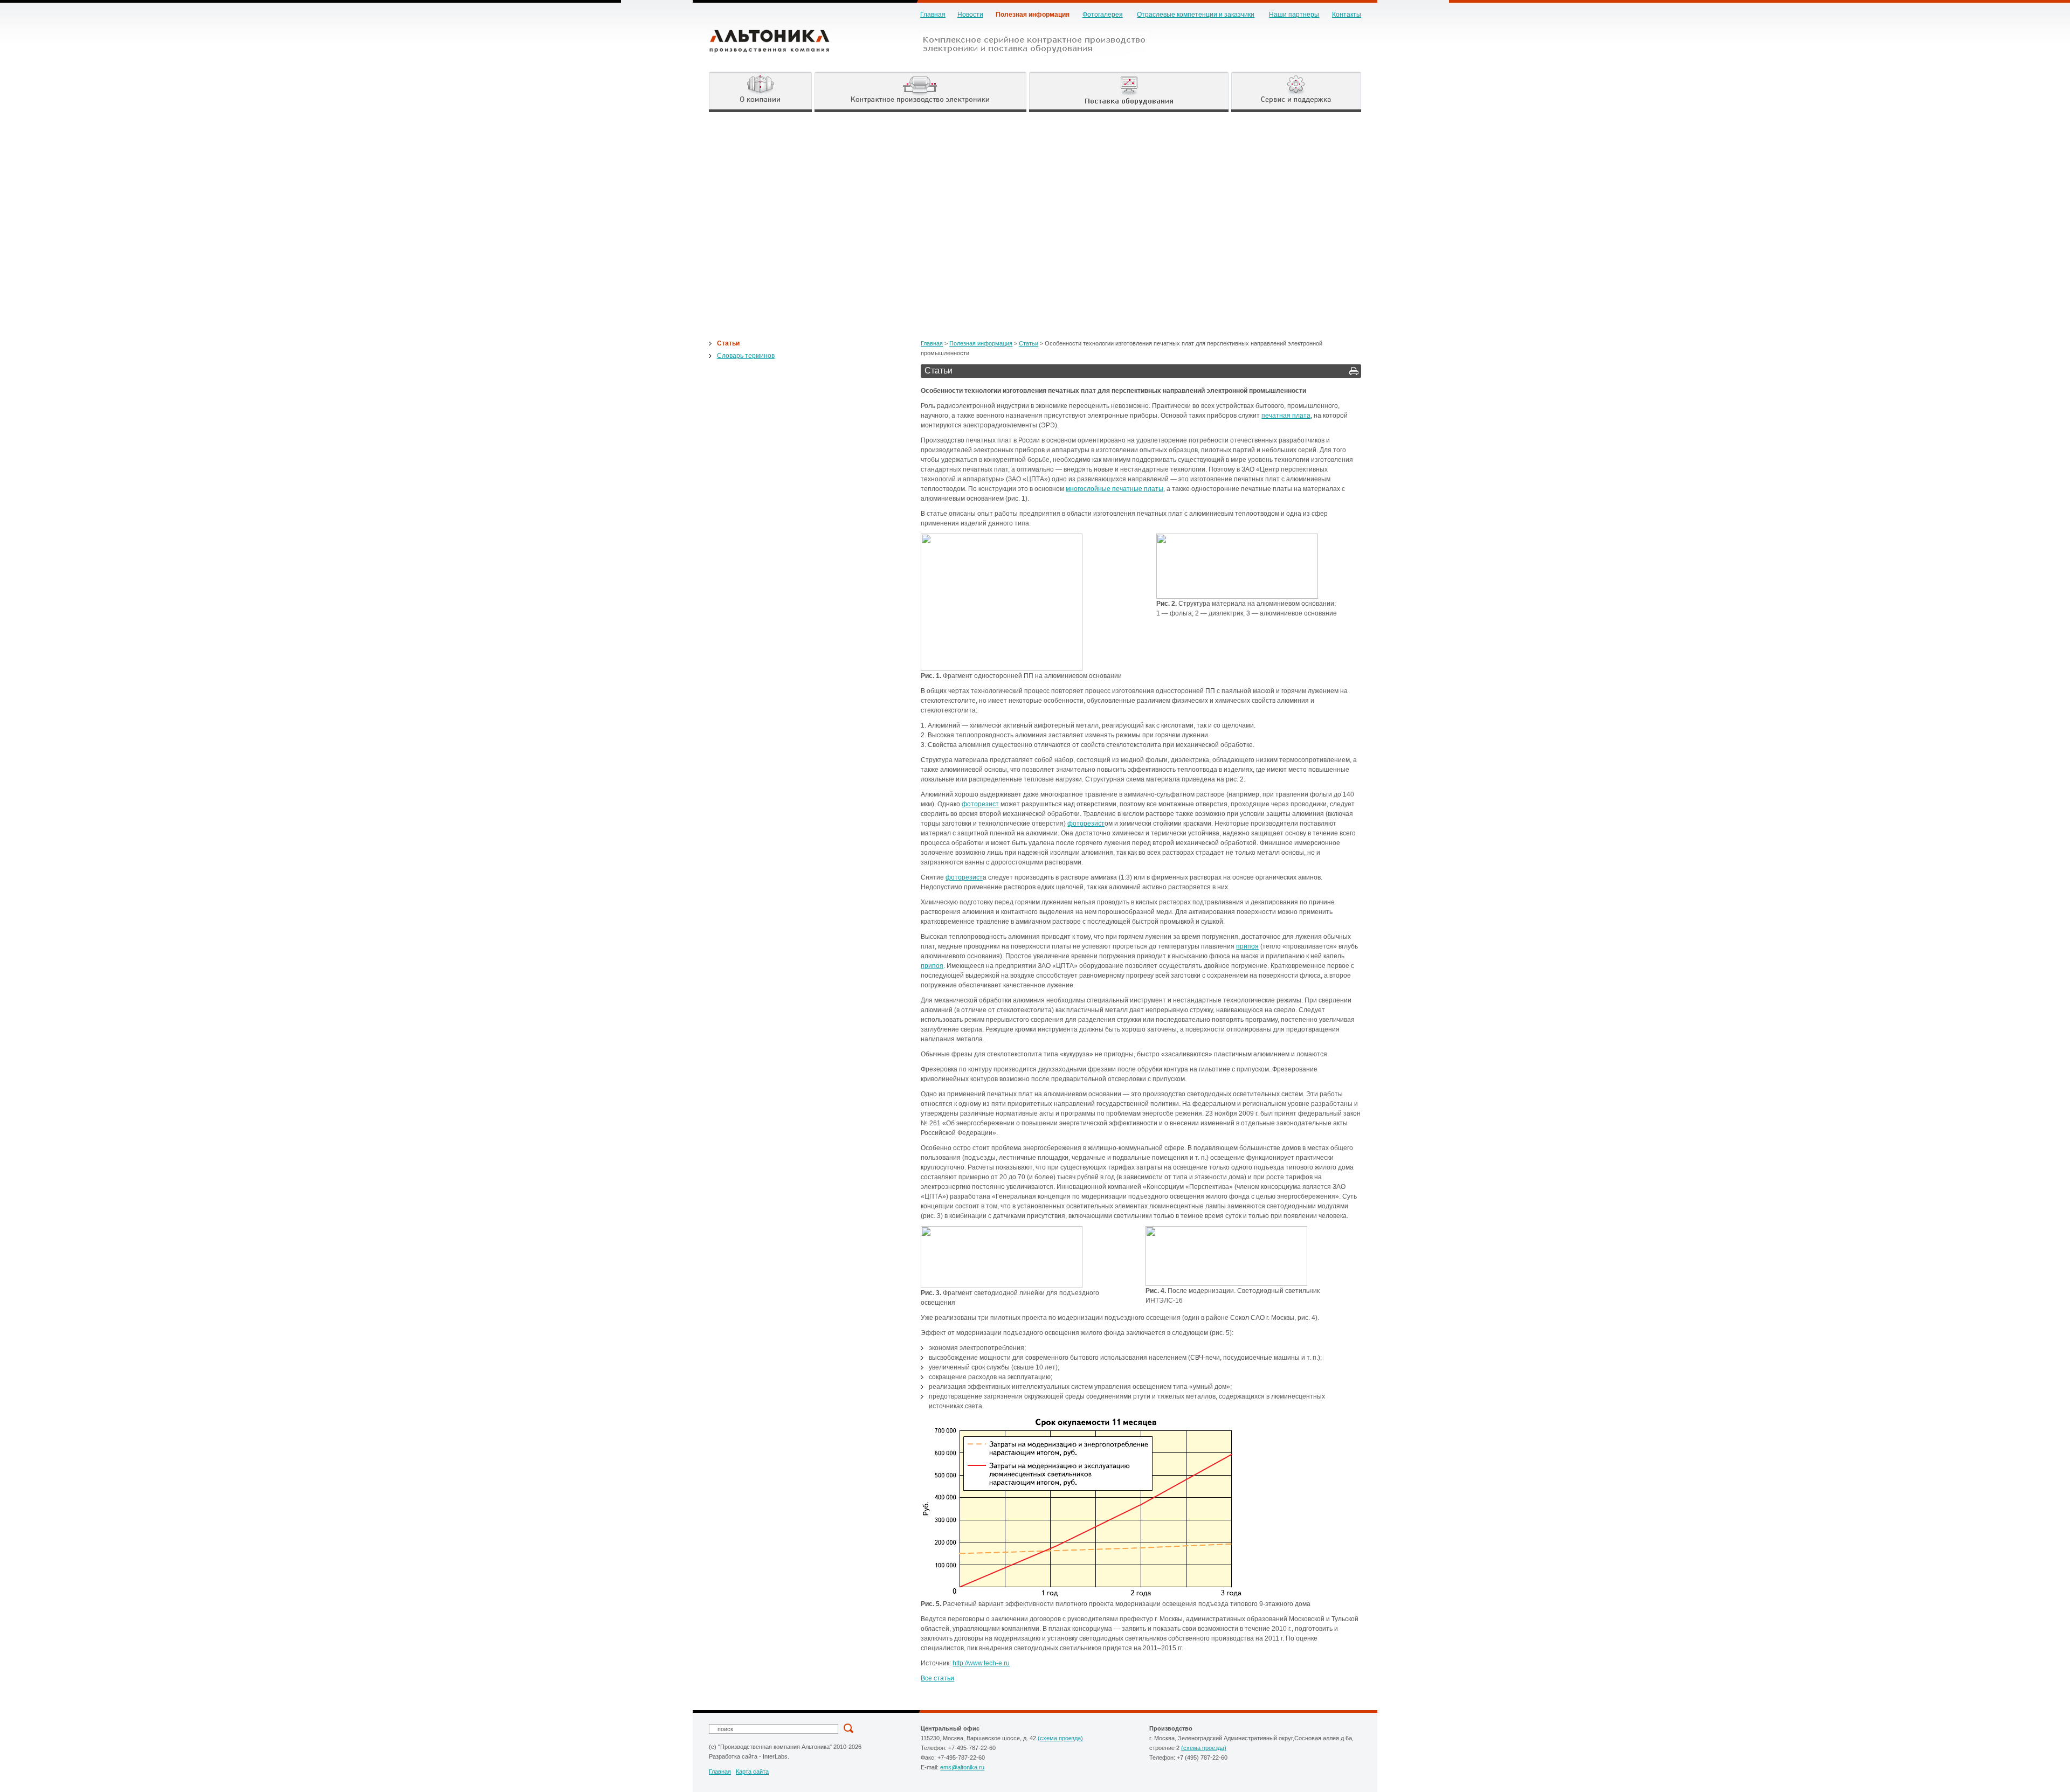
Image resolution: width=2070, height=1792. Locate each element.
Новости (970, 15)
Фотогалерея (1103, 15)
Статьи (728, 343)
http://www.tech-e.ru (981, 1663)
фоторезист (980, 804)
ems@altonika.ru (962, 1767)
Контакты (1347, 15)
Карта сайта (752, 1772)
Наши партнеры (1294, 15)
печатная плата (1286, 416)
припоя (1247, 946)
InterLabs (775, 1756)
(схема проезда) (1060, 1738)
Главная (933, 15)
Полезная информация (1033, 15)
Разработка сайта (733, 1756)
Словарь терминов (746, 356)
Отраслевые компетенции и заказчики (1196, 15)
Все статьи (937, 1678)
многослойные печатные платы (1115, 489)
